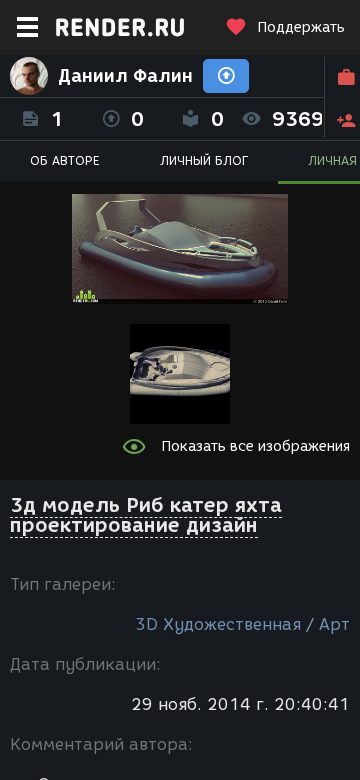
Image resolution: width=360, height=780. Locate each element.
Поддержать (301, 27)
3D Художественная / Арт (242, 624)
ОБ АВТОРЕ (65, 160)
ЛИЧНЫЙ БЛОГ (204, 160)
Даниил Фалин (125, 76)
